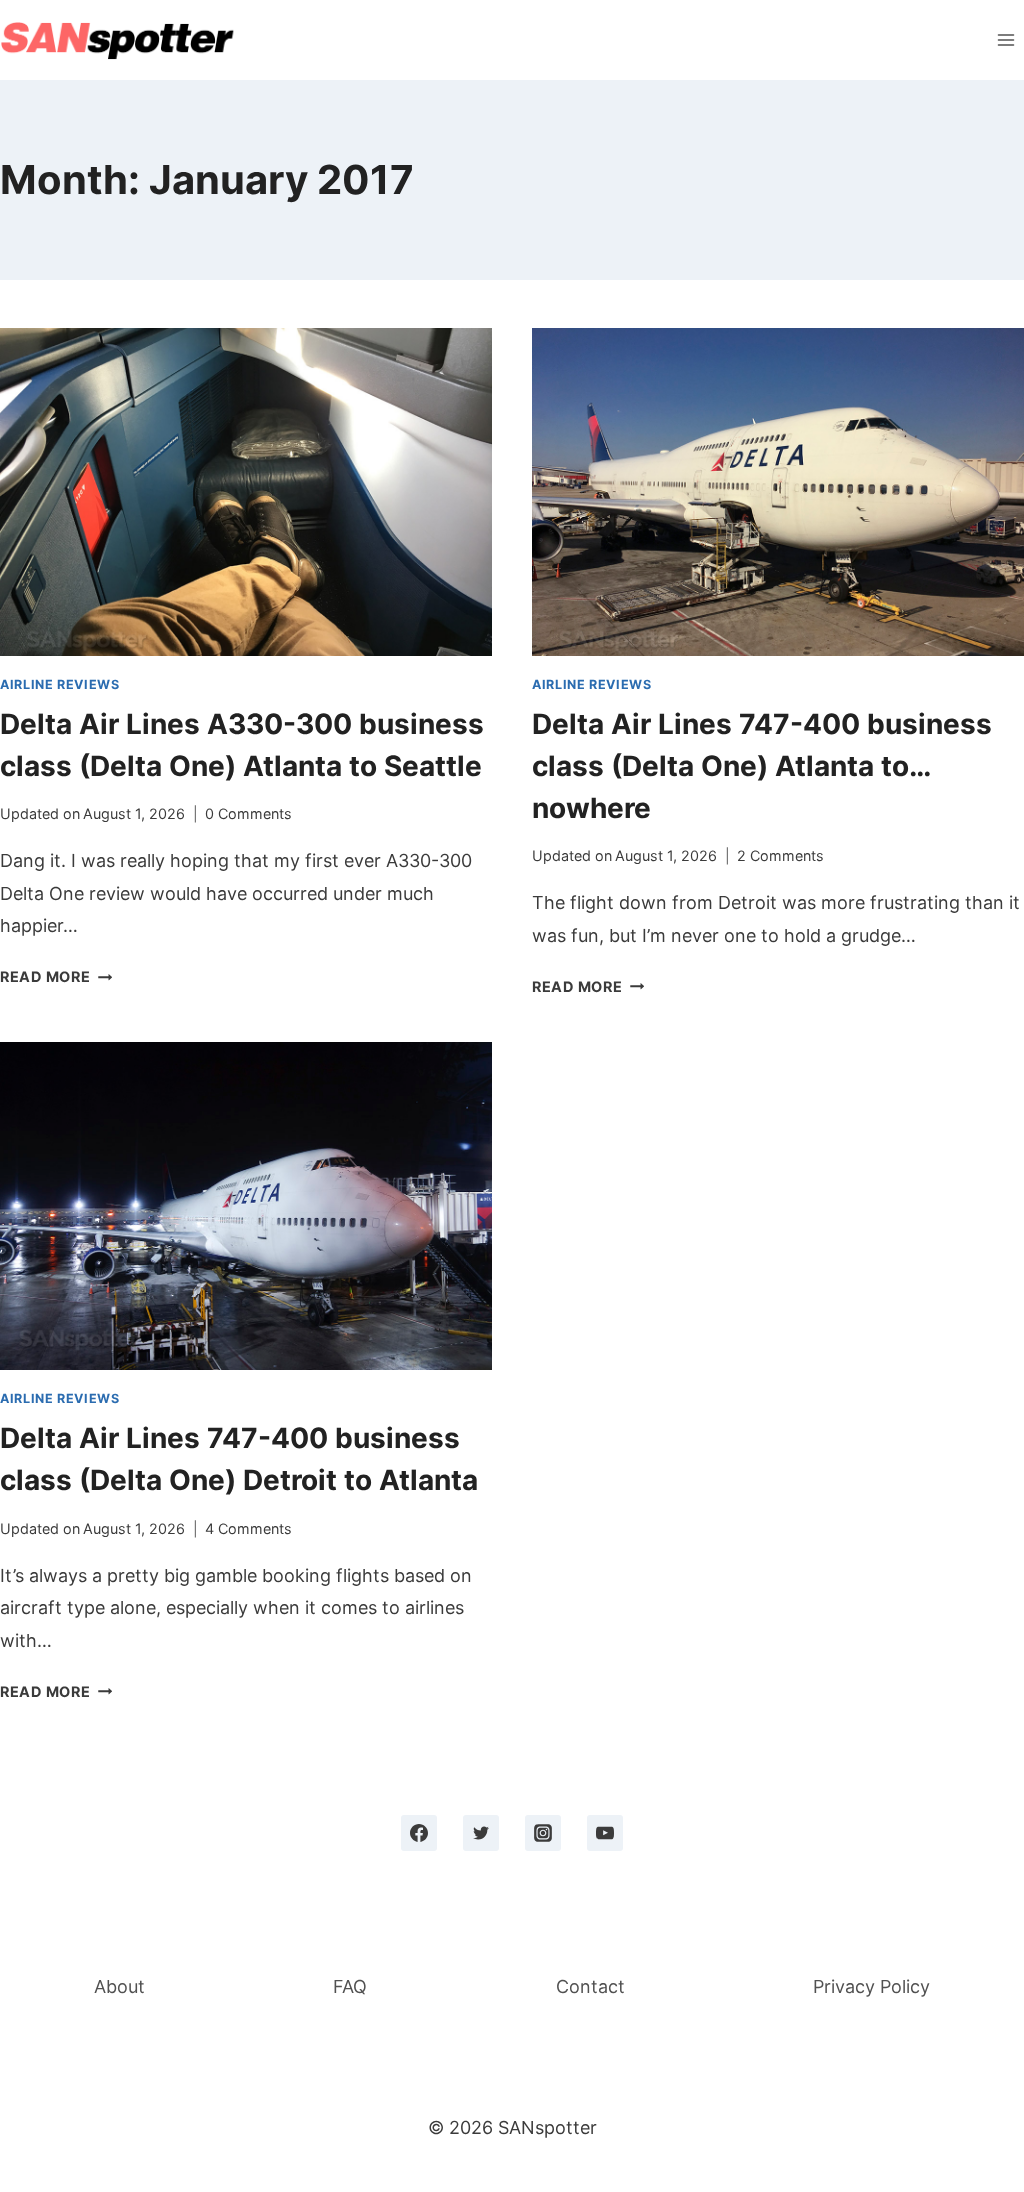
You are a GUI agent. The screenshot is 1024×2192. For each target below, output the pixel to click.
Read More (56, 976)
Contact (590, 1986)
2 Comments (780, 855)
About (119, 1986)
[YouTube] (605, 1833)
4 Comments (248, 1528)
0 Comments (248, 813)
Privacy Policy (871, 1986)
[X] (481, 1833)
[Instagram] (543, 1833)
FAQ (350, 1986)
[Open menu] (1005, 39)
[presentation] (246, 492)
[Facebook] (419, 1833)
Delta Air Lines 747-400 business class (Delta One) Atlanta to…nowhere (762, 766)
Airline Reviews (59, 684)
